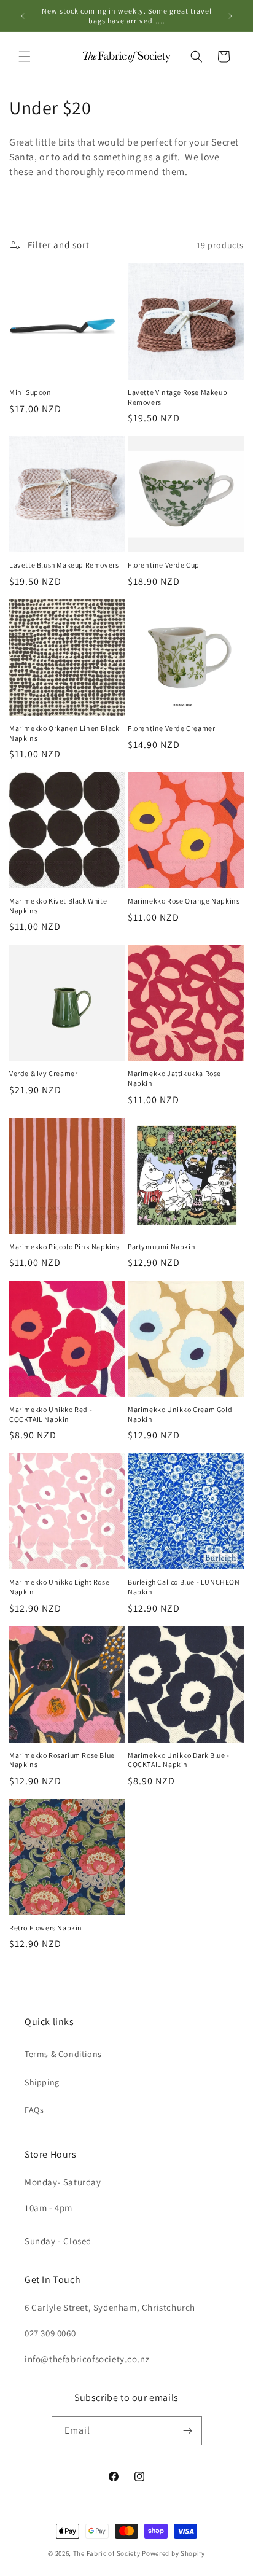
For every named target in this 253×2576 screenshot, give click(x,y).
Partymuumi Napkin (162, 1247)
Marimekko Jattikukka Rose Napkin (174, 1078)
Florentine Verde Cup (164, 565)
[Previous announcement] (23, 16)
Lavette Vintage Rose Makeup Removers (177, 397)
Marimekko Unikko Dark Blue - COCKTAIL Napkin (179, 1760)
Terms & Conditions (63, 2054)
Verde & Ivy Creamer (43, 1073)
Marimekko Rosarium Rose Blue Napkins (62, 1760)
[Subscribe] (188, 2431)
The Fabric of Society (107, 2553)
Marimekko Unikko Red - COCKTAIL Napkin (51, 1414)
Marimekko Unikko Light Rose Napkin (59, 1587)
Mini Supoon (30, 392)
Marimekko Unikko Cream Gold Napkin (180, 1414)
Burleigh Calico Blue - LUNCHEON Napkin (184, 1587)
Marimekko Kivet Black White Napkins (58, 906)
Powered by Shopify (173, 2553)
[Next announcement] (230, 16)
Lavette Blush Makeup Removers (64, 565)
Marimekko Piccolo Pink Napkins (64, 1247)
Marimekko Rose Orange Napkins (184, 901)
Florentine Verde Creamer (171, 728)
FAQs (34, 2110)
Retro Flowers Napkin (46, 1928)
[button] (25, 57)
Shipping (42, 2082)
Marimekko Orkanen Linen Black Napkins (64, 733)
